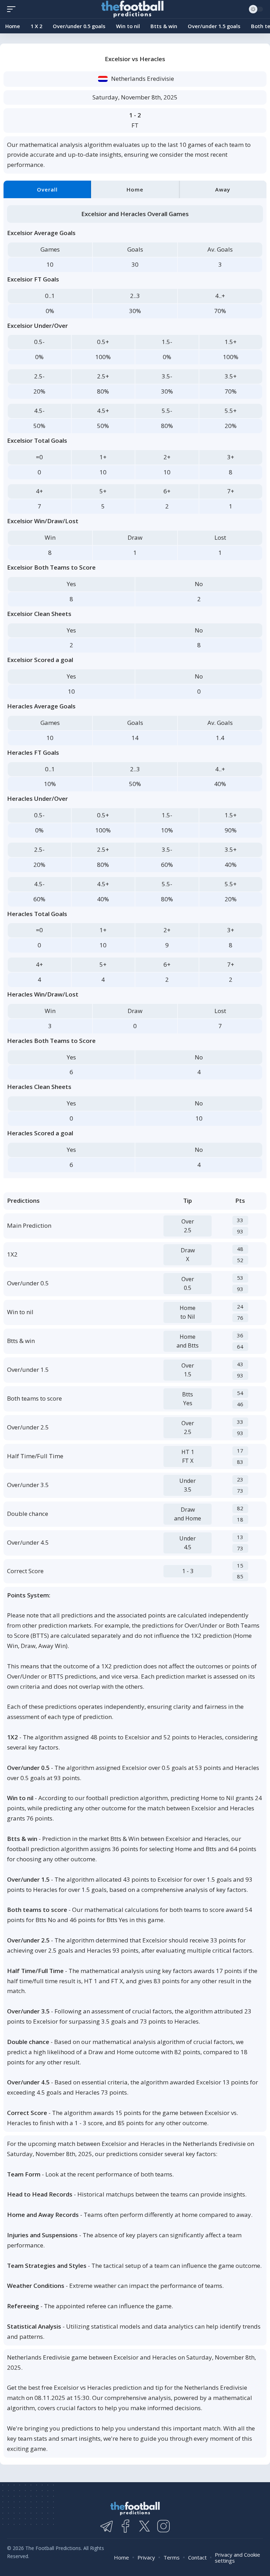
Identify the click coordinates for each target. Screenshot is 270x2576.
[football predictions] (13, 9)
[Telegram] (107, 2526)
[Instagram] (163, 2526)
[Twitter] (144, 2526)
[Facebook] (126, 2526)
